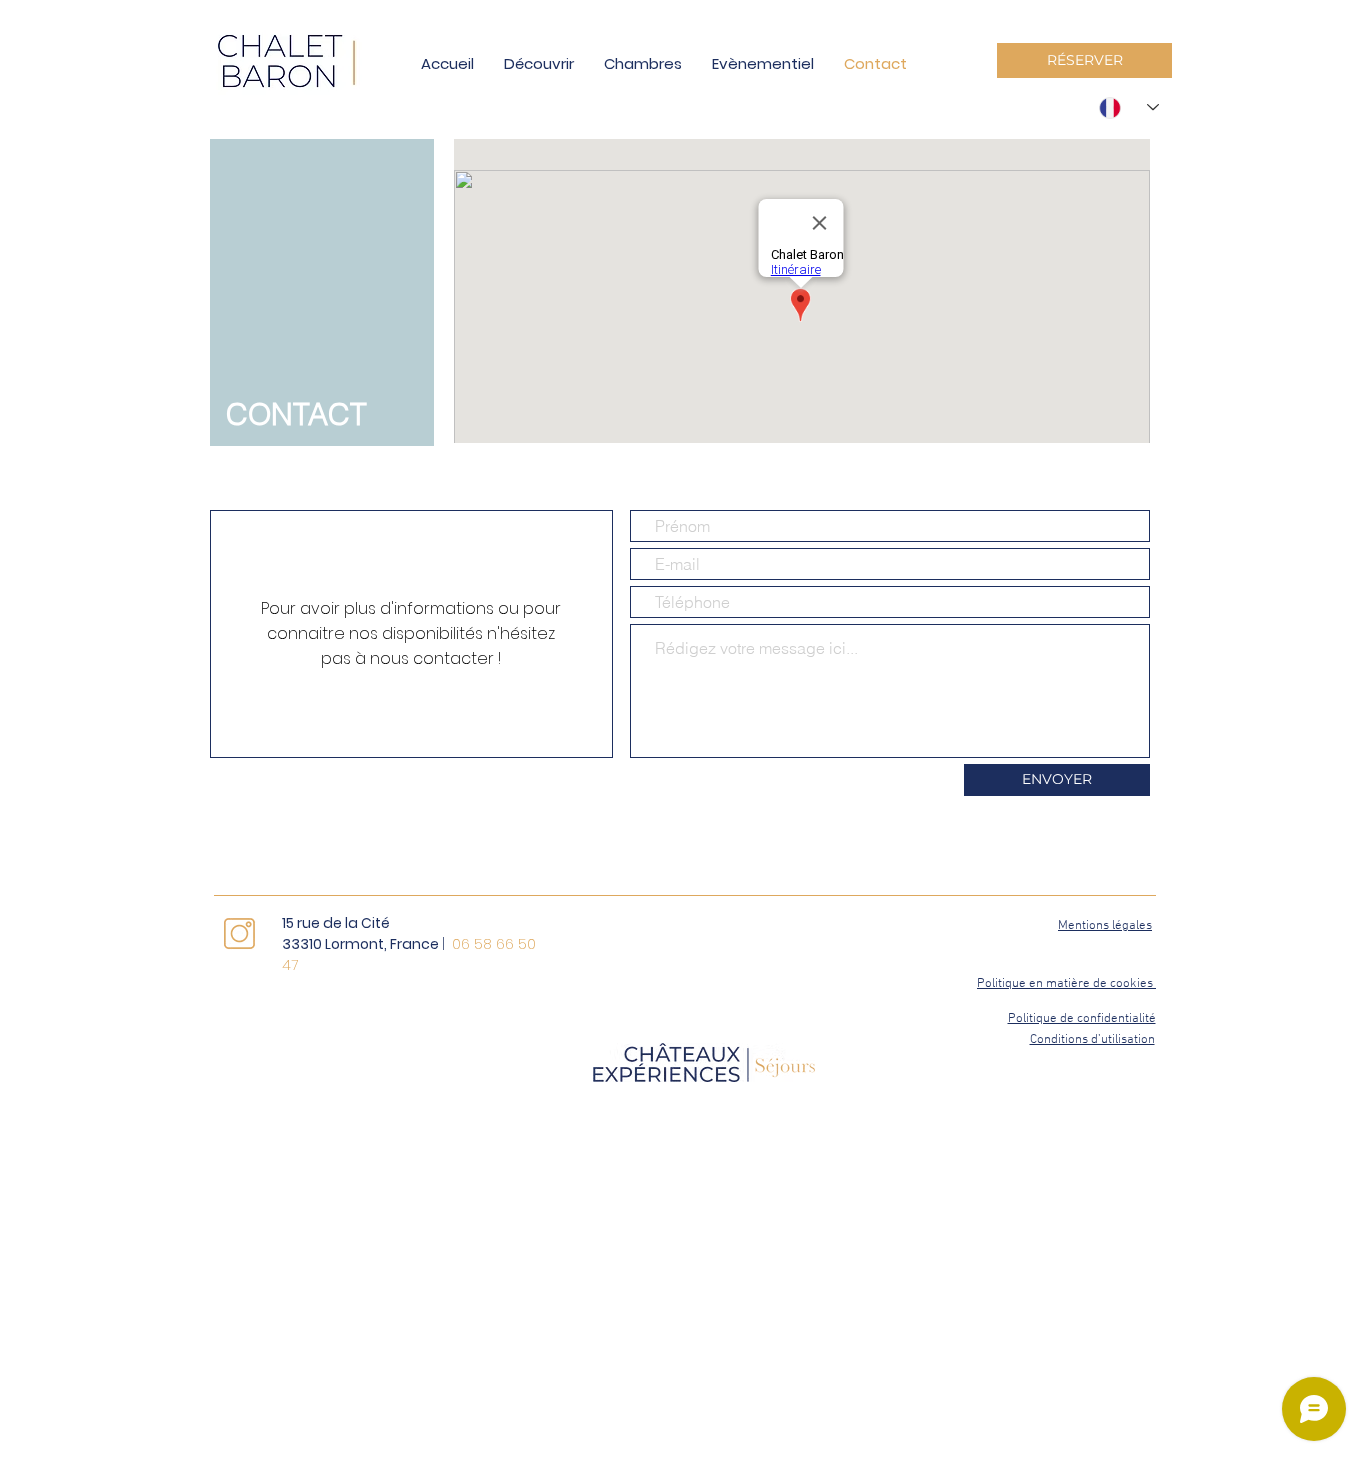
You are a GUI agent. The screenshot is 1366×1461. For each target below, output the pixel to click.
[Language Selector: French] (1129, 107)
